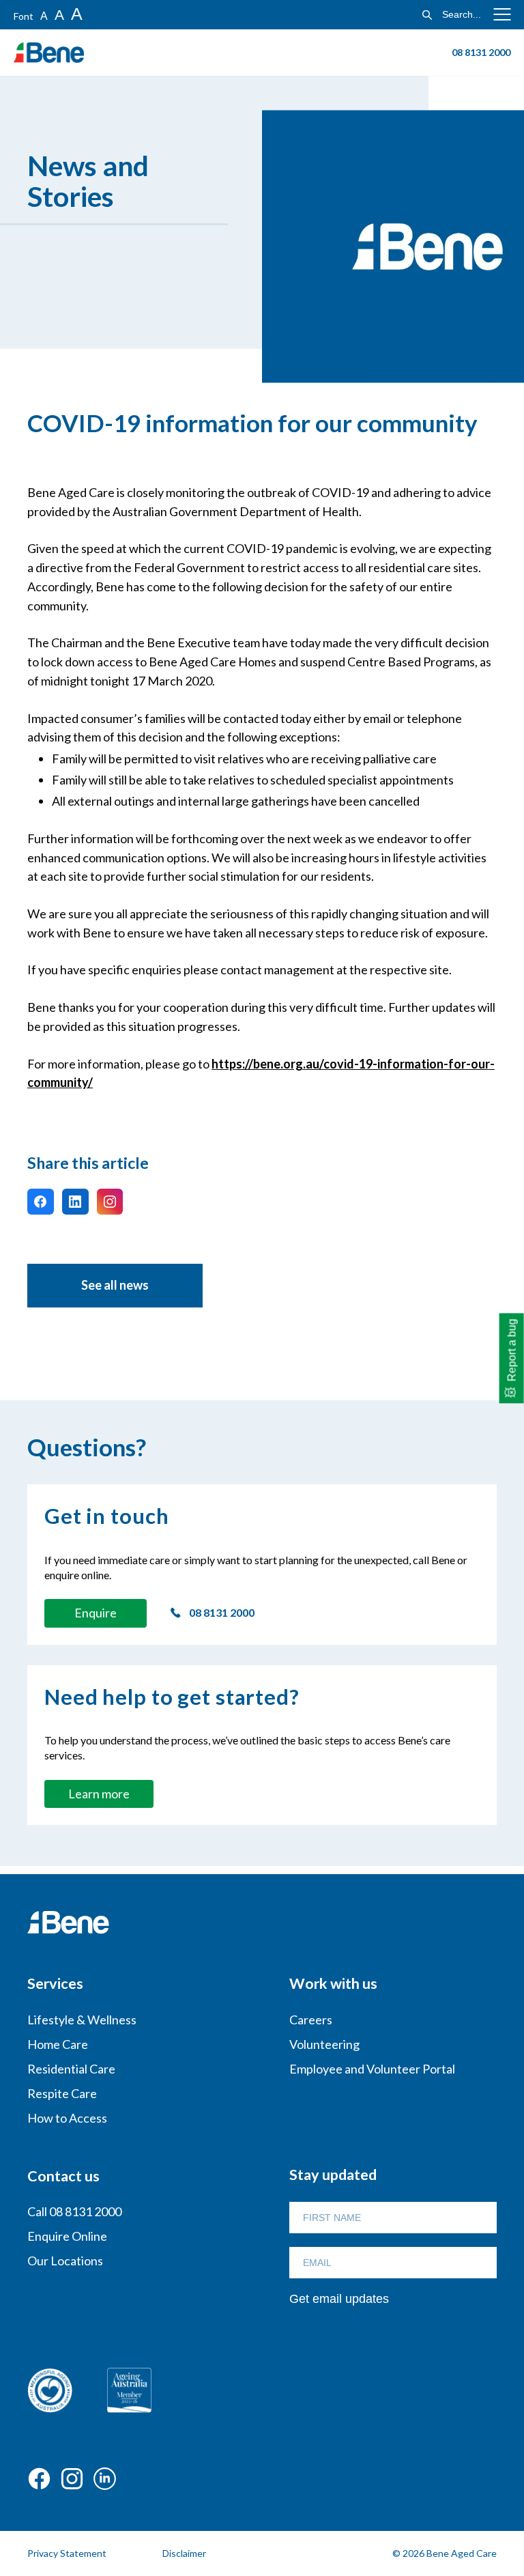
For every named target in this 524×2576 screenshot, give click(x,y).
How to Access (67, 2118)
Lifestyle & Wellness (82, 2020)
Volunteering (324, 2044)
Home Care (58, 2044)
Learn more (99, 1794)
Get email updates (339, 2299)
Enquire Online (67, 2236)
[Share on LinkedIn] (75, 1202)
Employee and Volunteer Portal (372, 2069)
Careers (311, 2020)
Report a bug (512, 1350)
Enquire (96, 1613)
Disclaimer (184, 2553)
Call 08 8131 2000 (74, 2211)
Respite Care (62, 2093)
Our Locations (65, 2261)
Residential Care (71, 2069)
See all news (115, 1285)
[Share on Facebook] (41, 1202)
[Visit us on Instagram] (110, 1202)
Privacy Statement (67, 2553)
